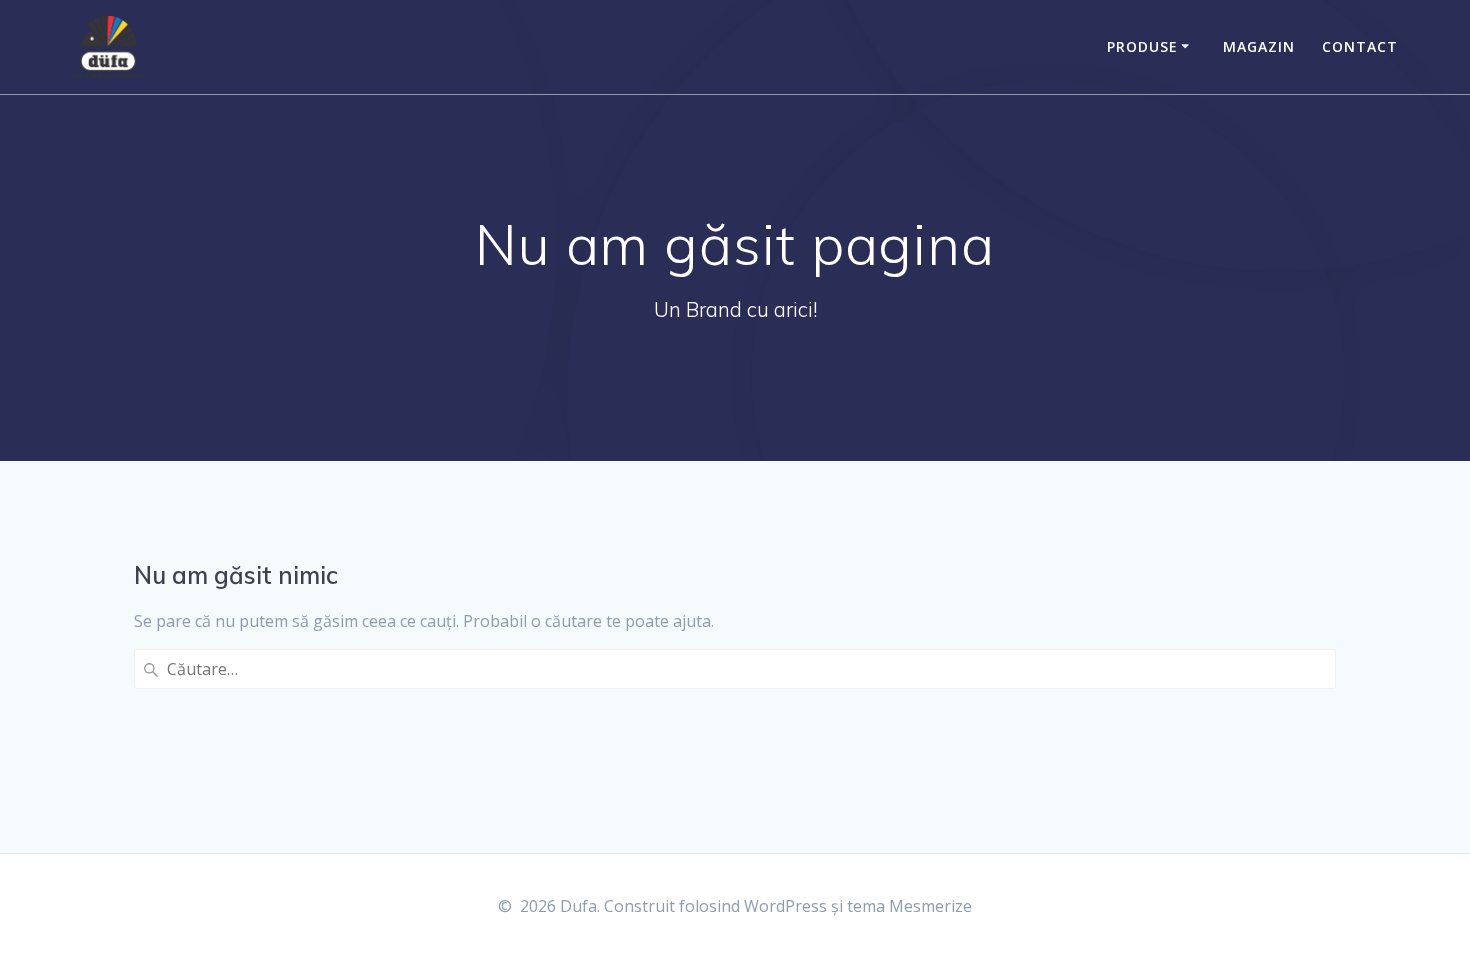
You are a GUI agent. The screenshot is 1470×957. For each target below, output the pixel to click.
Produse (1142, 46)
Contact (1360, 46)
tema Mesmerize (909, 906)
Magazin (1259, 46)
